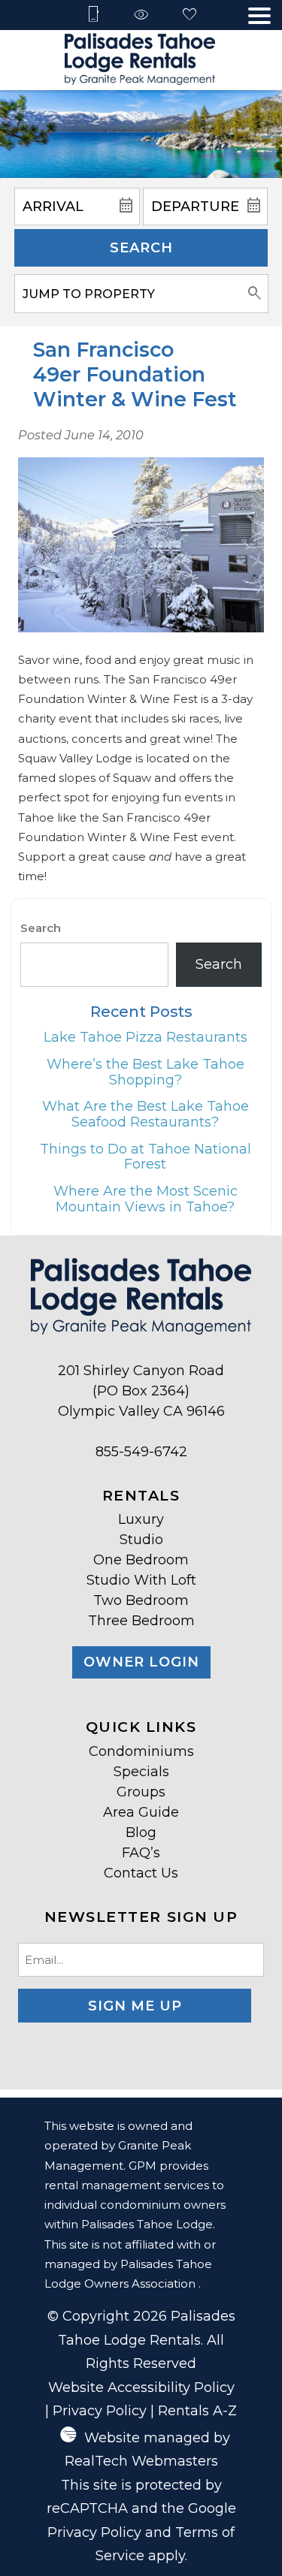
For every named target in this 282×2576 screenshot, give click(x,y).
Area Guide (141, 1812)
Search (141, 248)
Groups (141, 1792)
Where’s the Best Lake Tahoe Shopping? (146, 1072)
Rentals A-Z (197, 2411)
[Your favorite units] (190, 15)
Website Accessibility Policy (141, 2387)
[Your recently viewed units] (141, 15)
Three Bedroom (141, 1621)
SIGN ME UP (135, 2006)
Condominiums (141, 1751)
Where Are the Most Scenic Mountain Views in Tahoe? (146, 1199)
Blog (141, 1832)
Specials (141, 1772)
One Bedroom (141, 1560)
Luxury (141, 1519)
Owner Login (141, 1662)
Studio (141, 1540)
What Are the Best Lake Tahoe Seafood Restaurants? (146, 1114)
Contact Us (141, 1873)
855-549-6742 (141, 1452)
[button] (259, 16)
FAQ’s (141, 1853)
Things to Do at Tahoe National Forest (146, 1157)
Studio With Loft (141, 1580)
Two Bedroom (141, 1600)
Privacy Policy (100, 2411)
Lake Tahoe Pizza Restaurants (146, 1037)
